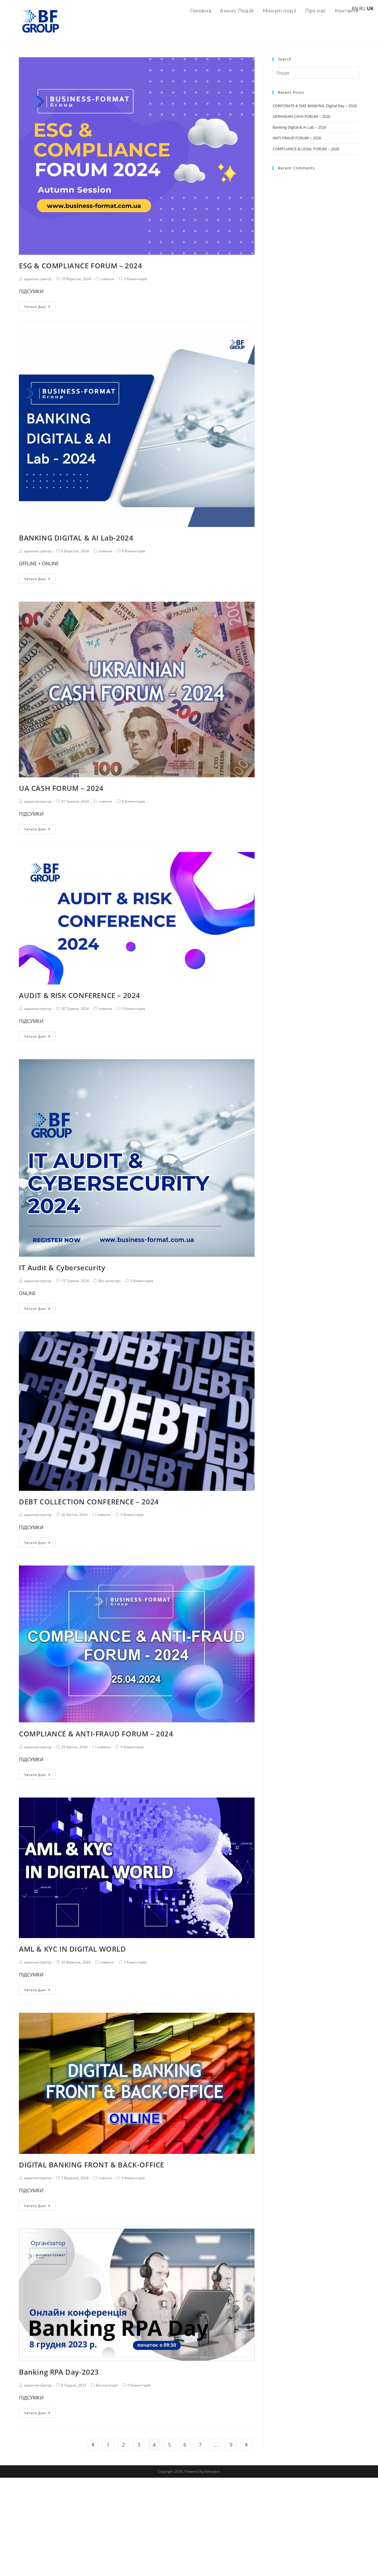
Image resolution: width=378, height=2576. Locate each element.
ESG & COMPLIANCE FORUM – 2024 (80, 266)
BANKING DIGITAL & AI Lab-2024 (76, 538)
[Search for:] (316, 72)
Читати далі (35, 307)
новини (107, 279)
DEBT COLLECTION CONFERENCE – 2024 (89, 1502)
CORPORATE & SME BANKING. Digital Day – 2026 (315, 106)
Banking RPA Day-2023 (59, 2372)
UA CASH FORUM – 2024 (61, 788)
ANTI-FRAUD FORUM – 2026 (297, 138)
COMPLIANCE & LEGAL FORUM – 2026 (306, 149)
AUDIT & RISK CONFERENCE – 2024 (80, 995)
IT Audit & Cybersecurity (62, 1267)
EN (355, 9)
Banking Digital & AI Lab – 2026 (299, 127)
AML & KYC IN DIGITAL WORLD (72, 1949)
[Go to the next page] (246, 2445)
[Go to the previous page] (93, 2445)
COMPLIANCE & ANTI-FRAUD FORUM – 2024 (96, 1734)
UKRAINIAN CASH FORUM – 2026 (301, 116)
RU (362, 9)
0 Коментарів (136, 279)
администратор (38, 279)
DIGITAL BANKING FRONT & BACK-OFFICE (92, 2165)
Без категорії (110, 1281)
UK (370, 9)
